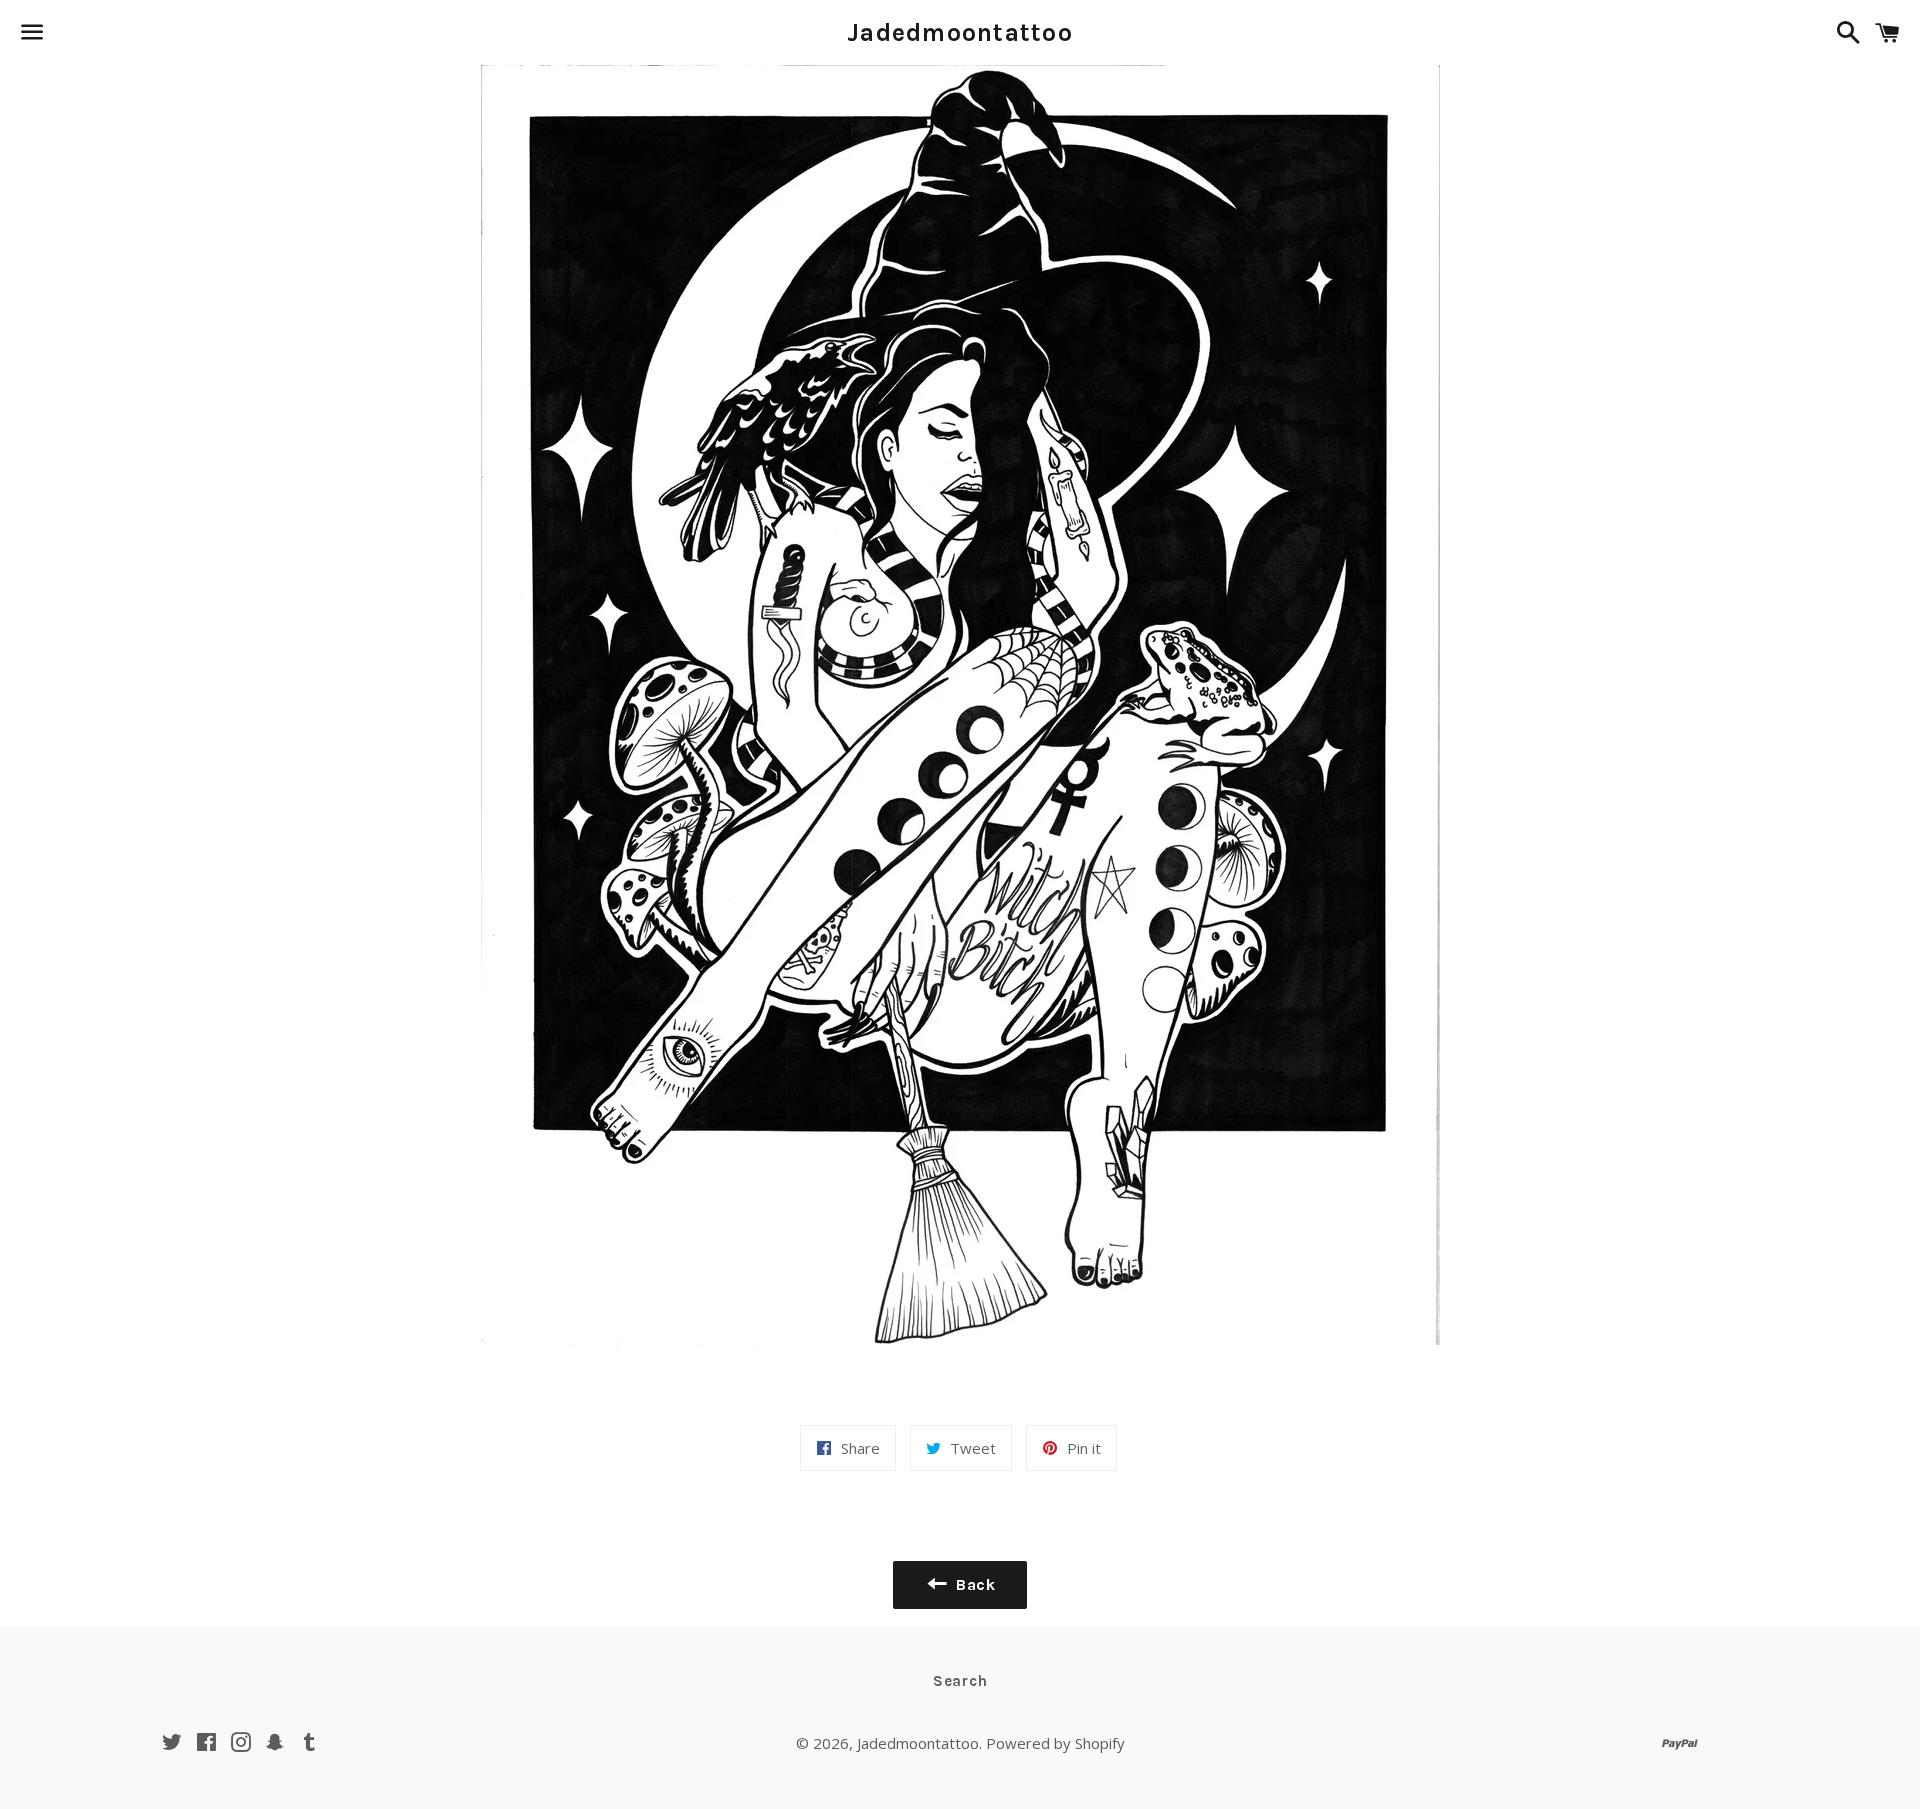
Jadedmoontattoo (960, 32)
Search (960, 1681)
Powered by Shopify (1055, 1743)
